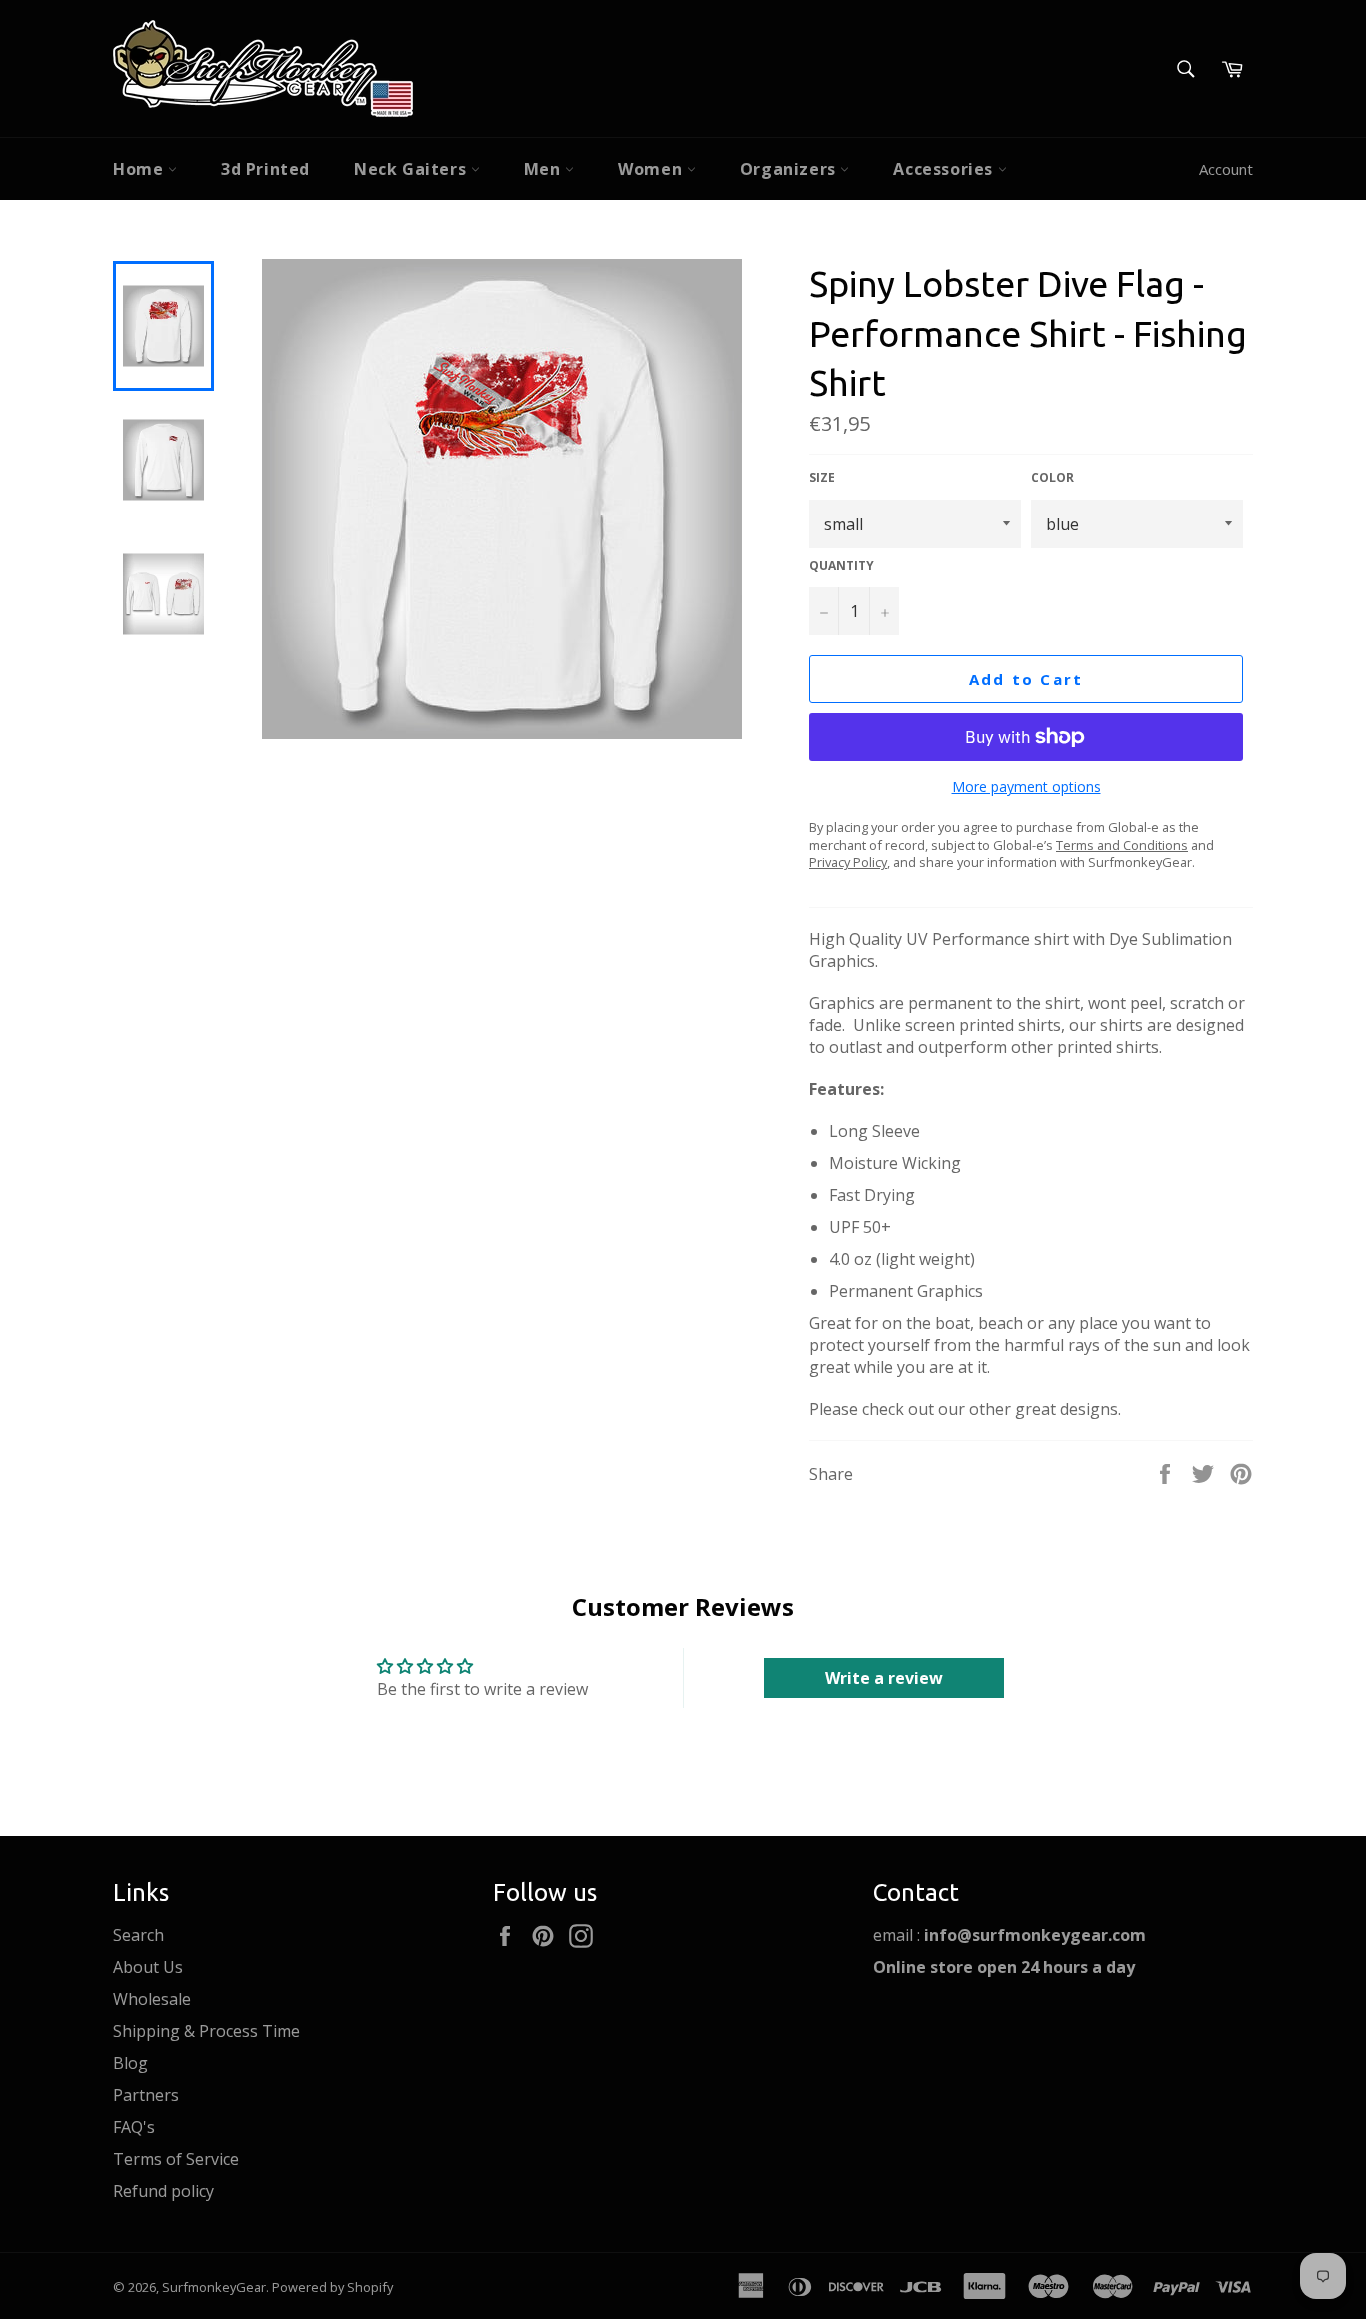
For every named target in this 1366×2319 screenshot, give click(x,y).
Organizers (790, 169)
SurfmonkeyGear (214, 2287)
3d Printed (265, 169)
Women (652, 169)
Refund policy (163, 2191)
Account (1226, 169)
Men (544, 169)
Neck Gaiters (412, 169)
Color (1052, 478)
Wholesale (152, 1999)
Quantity (841, 566)
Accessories (945, 169)
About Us (148, 1967)
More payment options (1026, 786)
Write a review (884, 1678)
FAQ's (134, 2127)
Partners (146, 2095)
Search (138, 1935)
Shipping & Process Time (206, 2031)
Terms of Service (176, 2159)
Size (822, 478)
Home (140, 169)
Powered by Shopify (332, 2287)
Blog (130, 2063)
